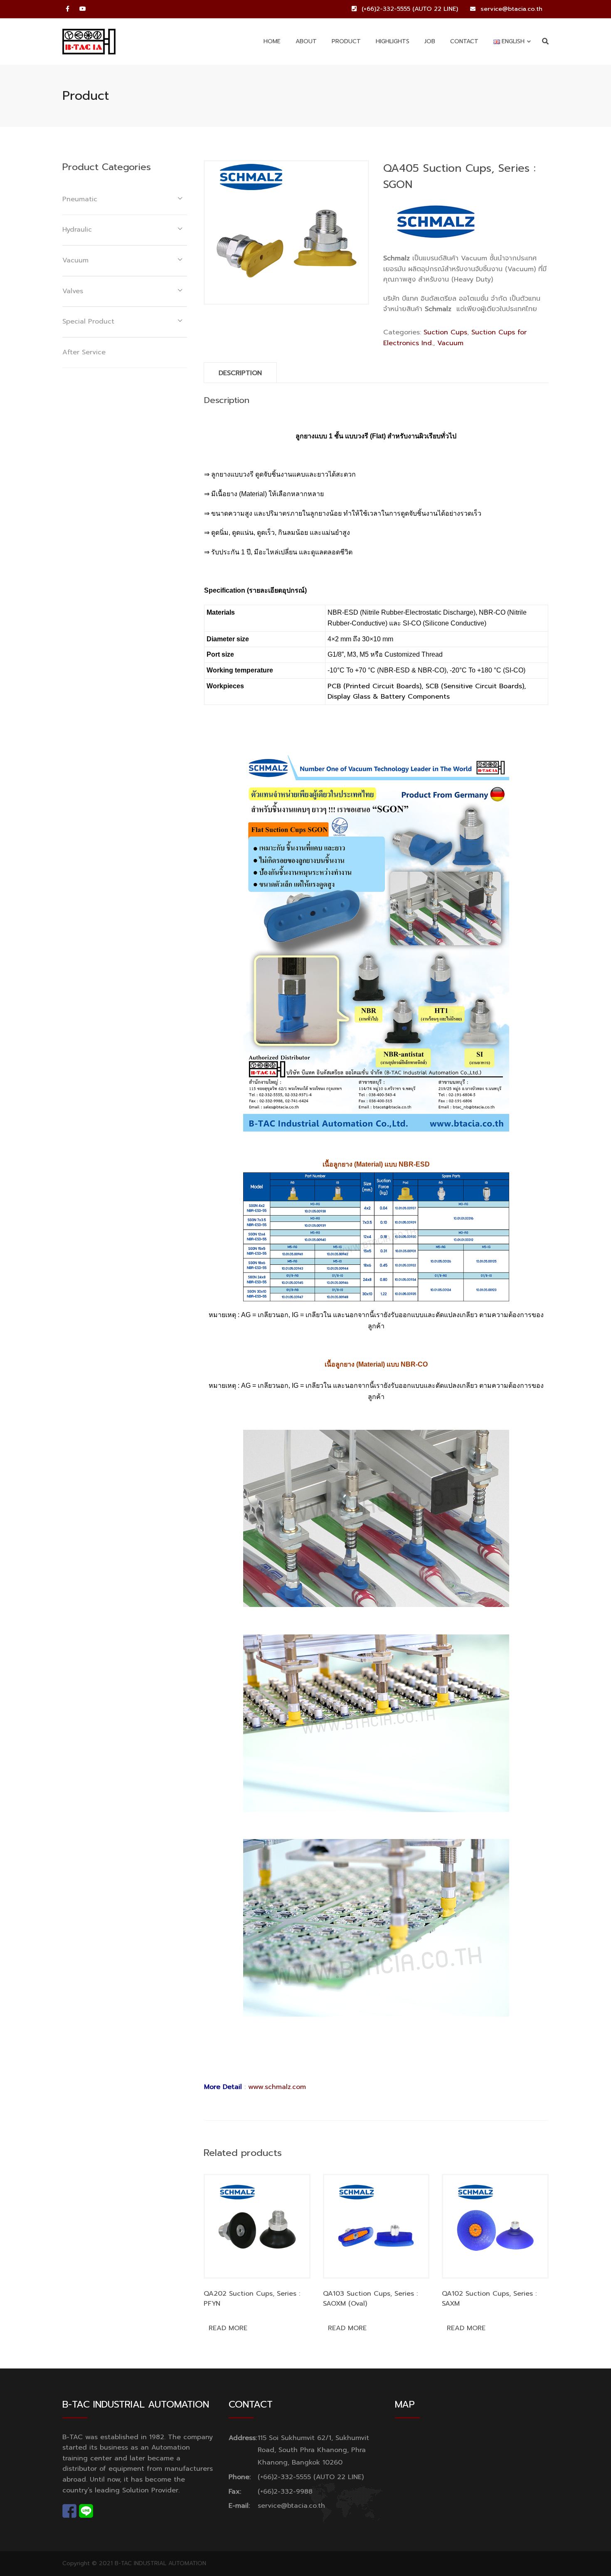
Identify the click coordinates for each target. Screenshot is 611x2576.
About (306, 41)
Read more (228, 2328)
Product (346, 41)
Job (430, 41)
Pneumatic (80, 199)
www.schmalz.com (277, 2087)
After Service (84, 352)
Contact (464, 41)
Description (240, 373)
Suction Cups (445, 332)
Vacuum (450, 343)
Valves (73, 291)
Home (272, 41)
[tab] (240, 373)
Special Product (88, 321)
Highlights (393, 41)
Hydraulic (77, 230)
